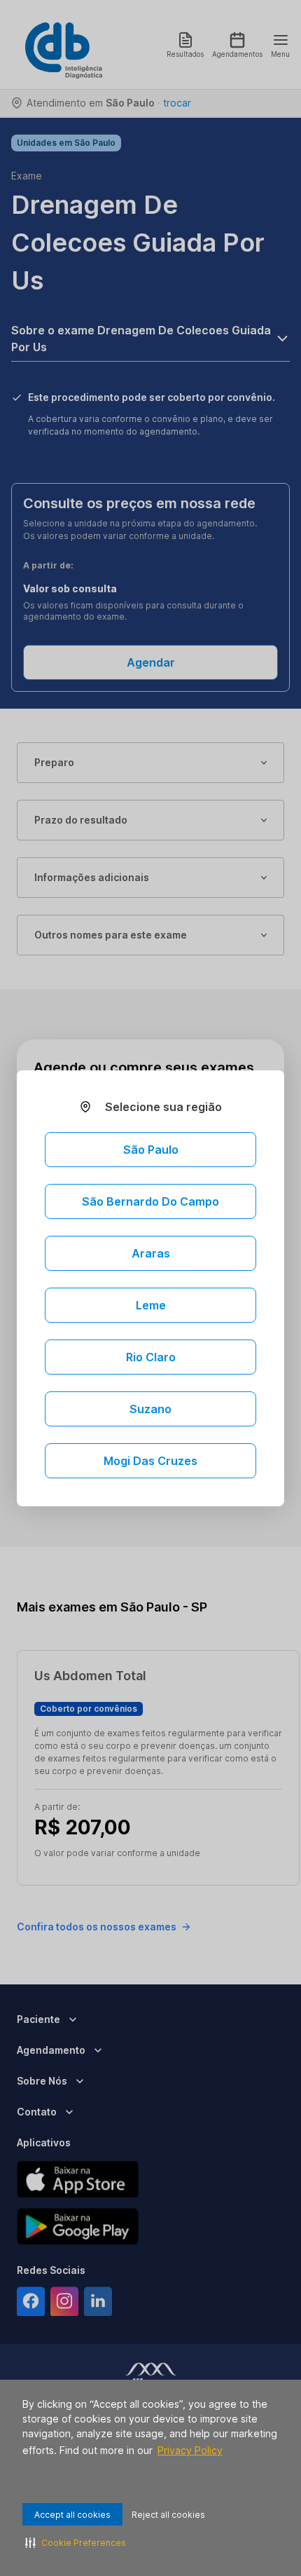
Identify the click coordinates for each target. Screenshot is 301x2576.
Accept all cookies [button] (72, 2515)
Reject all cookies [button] (168, 2515)
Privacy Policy (190, 2450)
